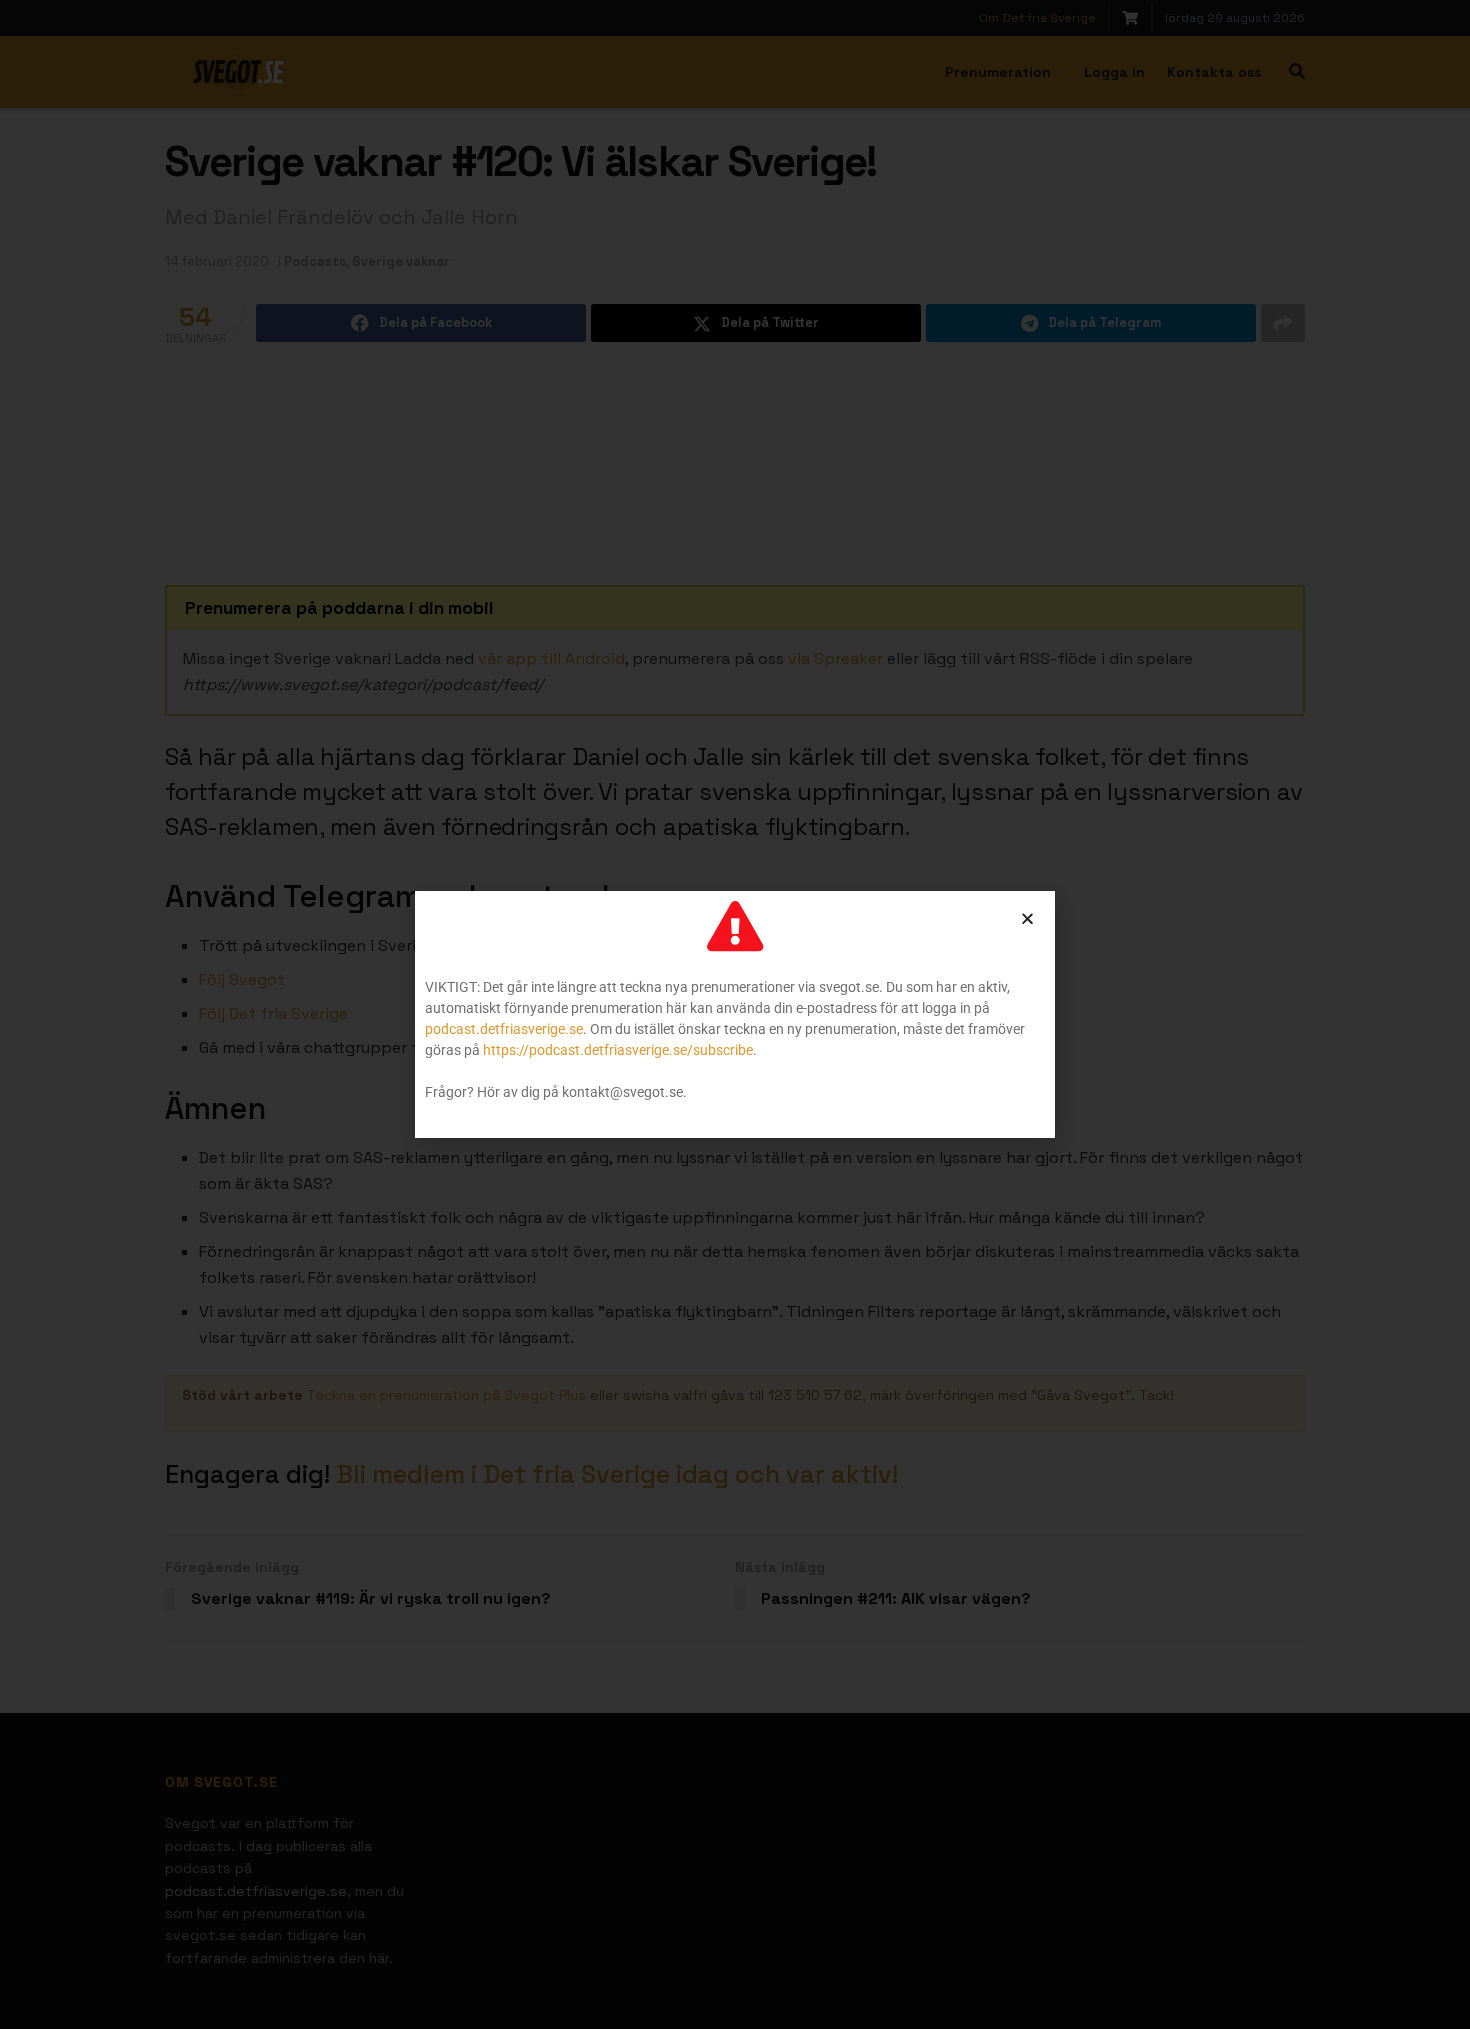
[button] (1027, 918)
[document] (735, 1014)
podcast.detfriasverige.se (504, 1029)
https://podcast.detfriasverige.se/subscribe (618, 1050)
